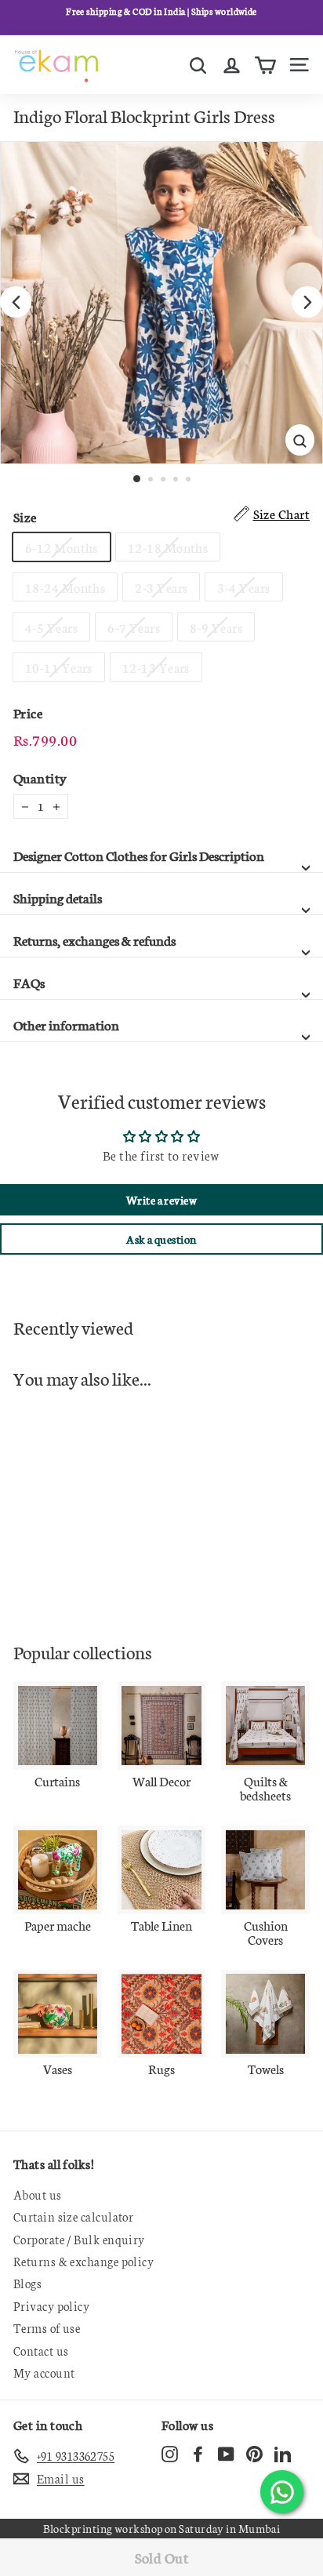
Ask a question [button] (161, 1239)
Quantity (40, 778)
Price (28, 712)
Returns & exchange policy (83, 2261)
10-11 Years (59, 667)
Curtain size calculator (73, 2216)
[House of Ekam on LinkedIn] (283, 2454)
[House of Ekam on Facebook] (198, 2454)
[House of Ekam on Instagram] (170, 2454)
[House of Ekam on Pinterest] (254, 2454)
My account (44, 2373)
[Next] (307, 302)
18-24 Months (65, 587)
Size (25, 516)
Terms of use (47, 2328)
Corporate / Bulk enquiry (79, 2239)
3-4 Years (243, 587)
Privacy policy (51, 2306)
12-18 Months (168, 547)
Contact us (41, 2351)
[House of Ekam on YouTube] (226, 2454)
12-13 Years (156, 667)
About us (38, 2195)
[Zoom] (300, 440)
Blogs (27, 2283)
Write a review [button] (161, 1200)
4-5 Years (51, 627)
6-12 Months (62, 547)
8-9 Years (216, 627)
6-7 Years (134, 627)
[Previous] (16, 302)
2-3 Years (161, 587)
